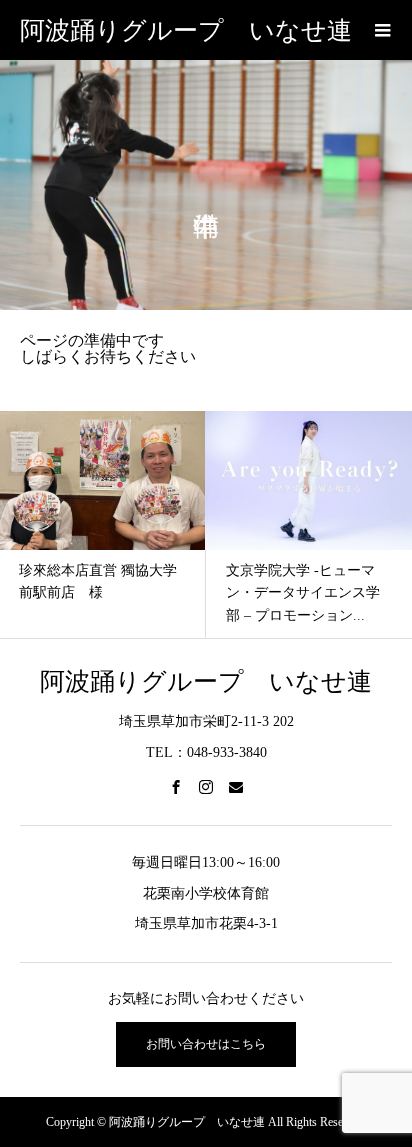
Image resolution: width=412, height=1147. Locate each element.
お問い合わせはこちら (206, 1044)
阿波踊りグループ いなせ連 (186, 30)
